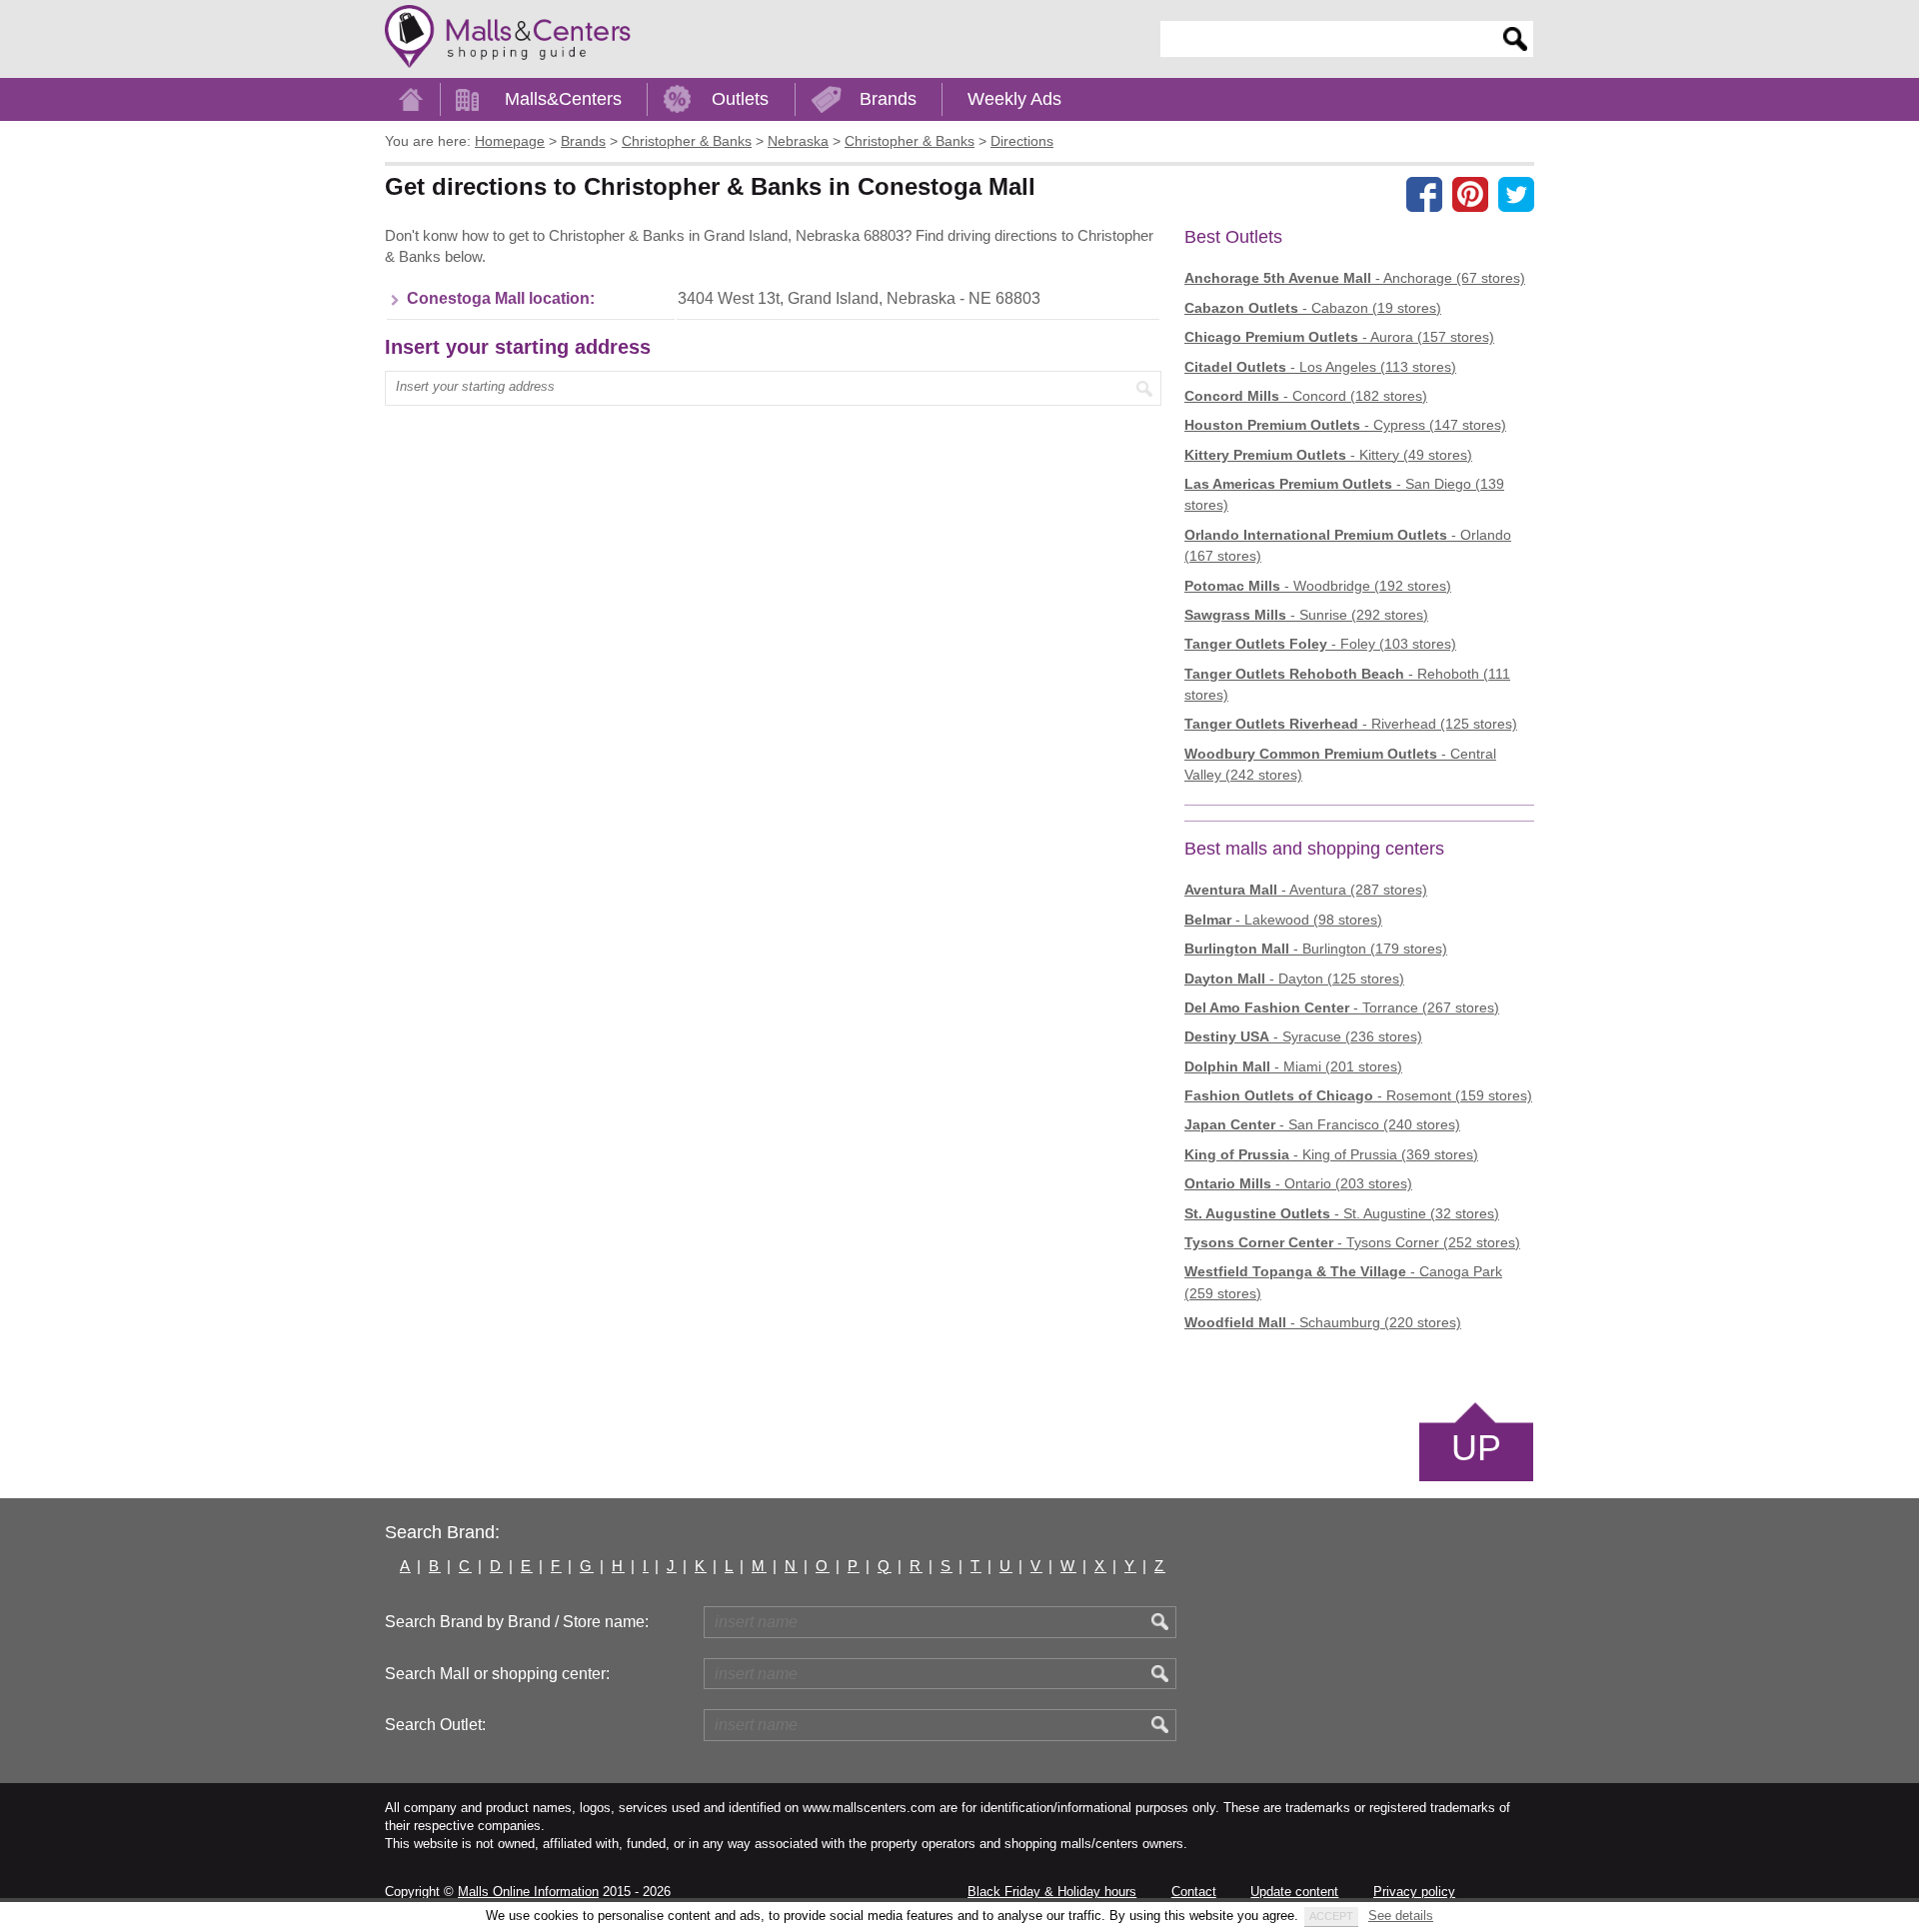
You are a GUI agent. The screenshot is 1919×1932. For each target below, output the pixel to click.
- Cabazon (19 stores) (1313, 308)
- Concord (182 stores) (1306, 396)
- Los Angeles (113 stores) (1320, 367)
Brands (888, 99)
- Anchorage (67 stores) (1355, 278)
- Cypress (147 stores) (1345, 425)
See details (1401, 1916)
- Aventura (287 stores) (1306, 890)
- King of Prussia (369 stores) (1331, 1154)
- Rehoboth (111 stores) (1347, 684)
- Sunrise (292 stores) (1306, 615)
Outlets (740, 99)
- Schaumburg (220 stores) (1323, 1322)
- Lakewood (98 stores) (1283, 920)
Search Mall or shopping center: (497, 1674)
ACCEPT (1331, 1916)
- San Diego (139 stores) (1344, 494)
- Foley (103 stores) (1320, 644)
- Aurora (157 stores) (1339, 337)
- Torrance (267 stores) (1342, 1007)
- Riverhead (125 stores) (1351, 724)
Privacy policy (1414, 1892)
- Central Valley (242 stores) (1340, 764)
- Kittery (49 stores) (1328, 455)
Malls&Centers (563, 99)
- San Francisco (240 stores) (1322, 1124)
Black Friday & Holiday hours (1052, 1892)
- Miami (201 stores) (1293, 1066)
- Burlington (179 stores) (1316, 949)
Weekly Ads (1014, 99)
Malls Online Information (528, 1892)
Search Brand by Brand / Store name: (517, 1622)
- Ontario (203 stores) (1298, 1183)
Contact (1194, 1892)
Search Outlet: (435, 1725)
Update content (1294, 1892)
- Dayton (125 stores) (1294, 978)
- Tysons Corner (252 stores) (1352, 1242)
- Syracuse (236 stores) (1303, 1036)
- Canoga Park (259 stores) (1343, 1282)
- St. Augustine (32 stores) (1342, 1213)
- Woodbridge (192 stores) (1318, 586)
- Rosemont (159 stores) (1358, 1095)
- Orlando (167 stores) (1348, 545)
